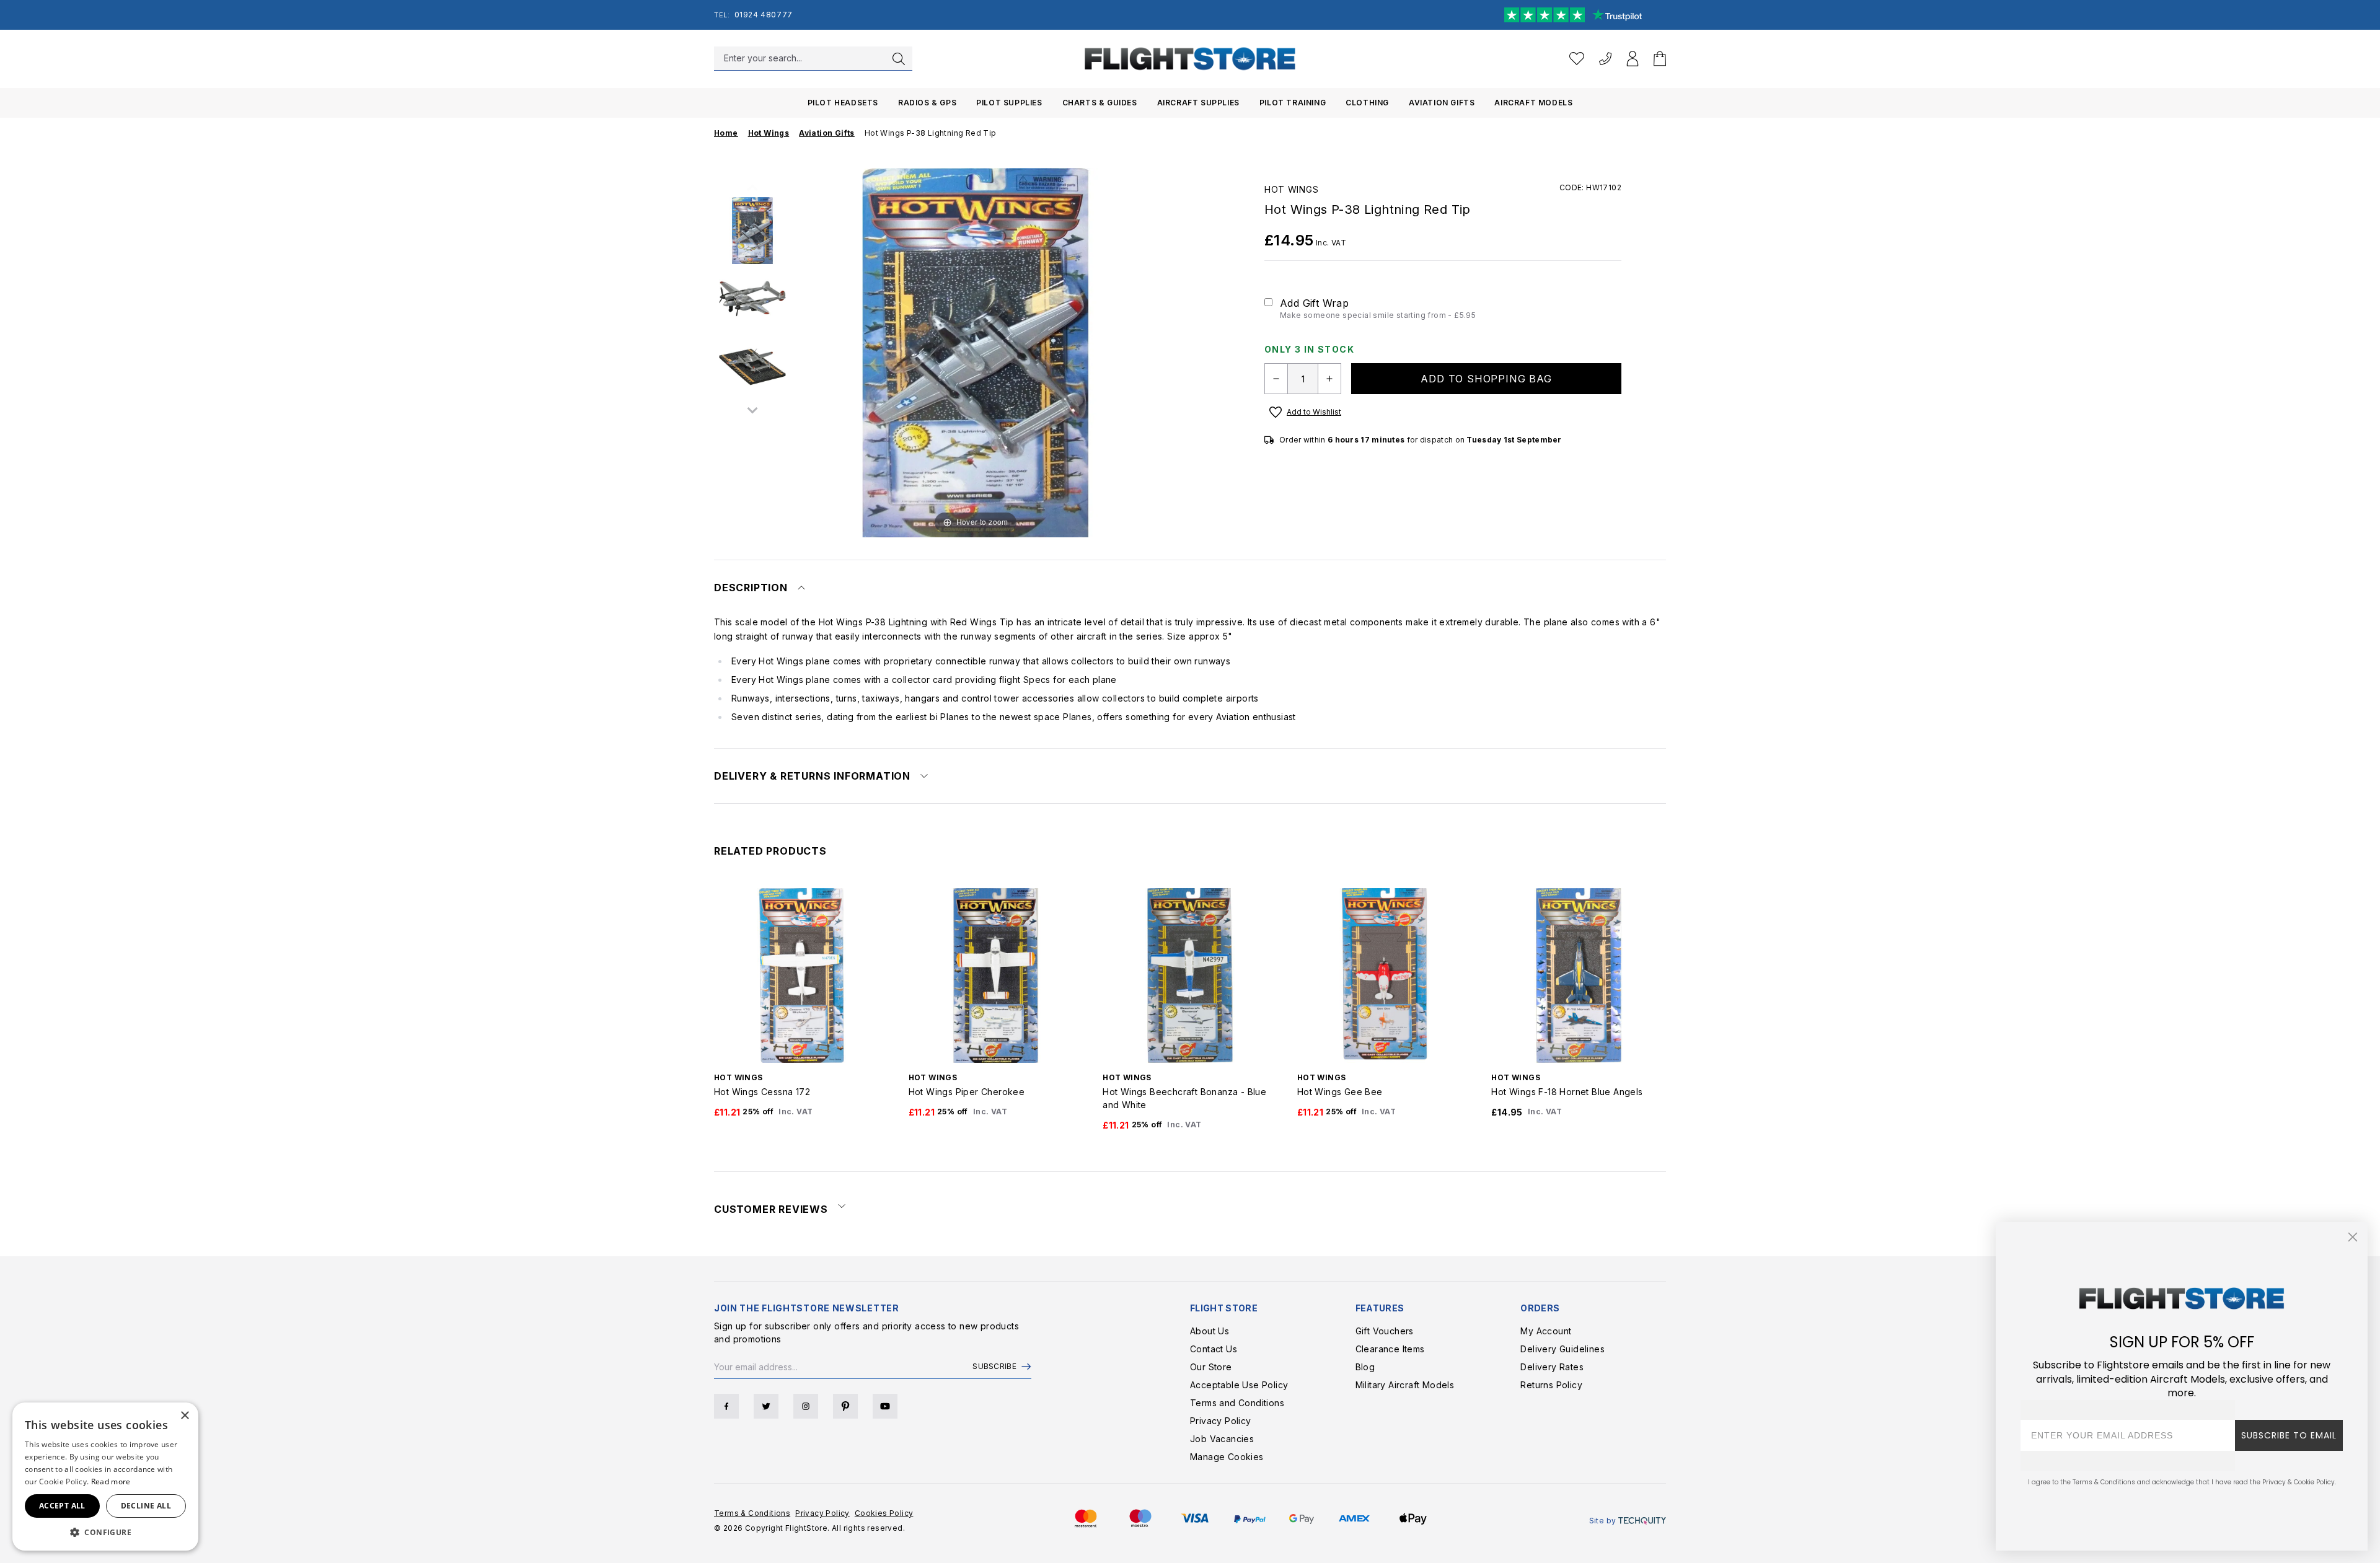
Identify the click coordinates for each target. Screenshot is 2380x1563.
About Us (1210, 1331)
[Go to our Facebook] (726, 1406)
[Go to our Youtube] (885, 1406)
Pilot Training (1293, 103)
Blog (1365, 1367)
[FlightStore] (1190, 59)
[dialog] (105, 1477)
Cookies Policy (884, 1513)
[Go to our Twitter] (766, 1406)
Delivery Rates (1552, 1367)
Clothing (1367, 103)
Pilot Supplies (1009, 103)
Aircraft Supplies (1198, 103)
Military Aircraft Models (1405, 1385)
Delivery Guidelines (1562, 1349)
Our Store (1211, 1367)
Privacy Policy (1221, 1421)
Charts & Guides (1100, 103)
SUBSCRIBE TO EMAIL (2289, 1435)
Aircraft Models (1533, 103)
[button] (105, 1532)
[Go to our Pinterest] (845, 1406)
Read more (111, 1482)
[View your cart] (1660, 59)
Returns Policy (1551, 1385)
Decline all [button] (146, 1506)
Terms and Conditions (1237, 1403)
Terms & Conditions (752, 1513)
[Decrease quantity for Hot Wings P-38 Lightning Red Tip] (1276, 379)
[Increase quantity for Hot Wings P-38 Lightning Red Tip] (1329, 379)
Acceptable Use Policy (1239, 1385)
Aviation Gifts (1442, 103)
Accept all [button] (62, 1506)
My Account (1546, 1331)
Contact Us (1214, 1349)
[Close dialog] (2353, 1237)
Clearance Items (1390, 1349)
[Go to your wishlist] (1577, 59)
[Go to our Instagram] (806, 1406)
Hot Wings (1291, 189)
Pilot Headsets (843, 103)
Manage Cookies (1227, 1457)
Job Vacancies (1222, 1439)
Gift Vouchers (1385, 1331)
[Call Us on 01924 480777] (1605, 59)
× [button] (184, 1416)
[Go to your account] (1633, 59)
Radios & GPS (927, 103)
